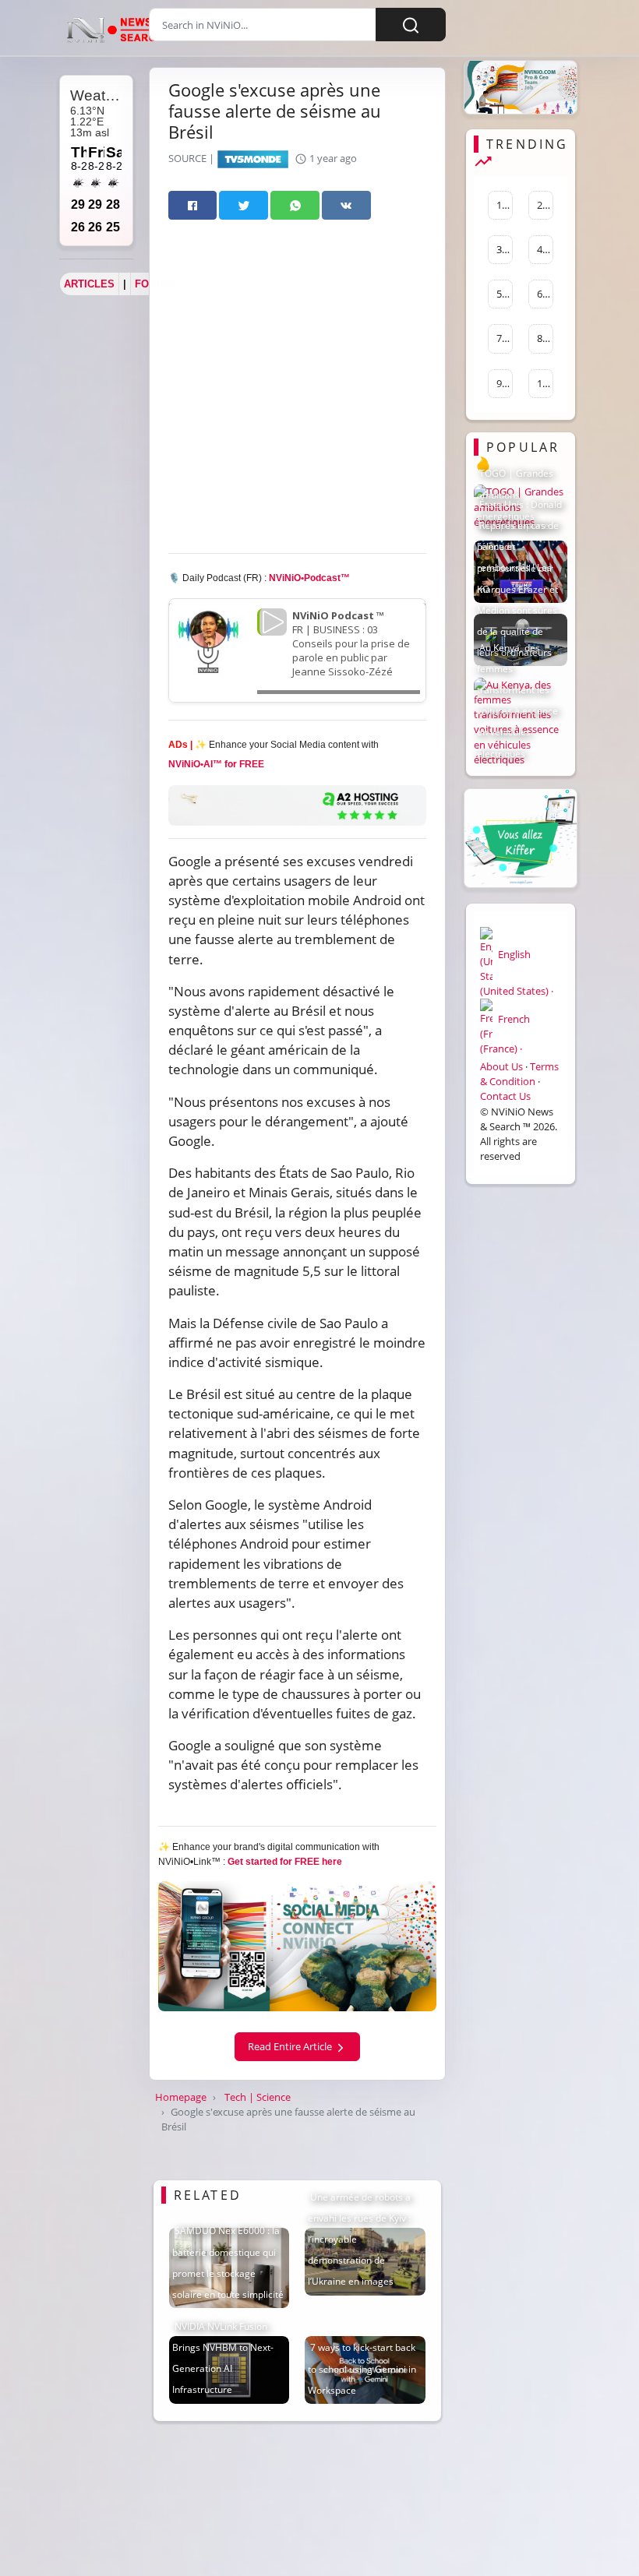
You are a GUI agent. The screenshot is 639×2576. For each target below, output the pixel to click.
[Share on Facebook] (193, 205)
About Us (501, 1066)
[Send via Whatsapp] (295, 205)
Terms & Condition (519, 1074)
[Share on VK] (346, 205)
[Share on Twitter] (244, 205)
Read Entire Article (291, 2046)
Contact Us (505, 1096)
